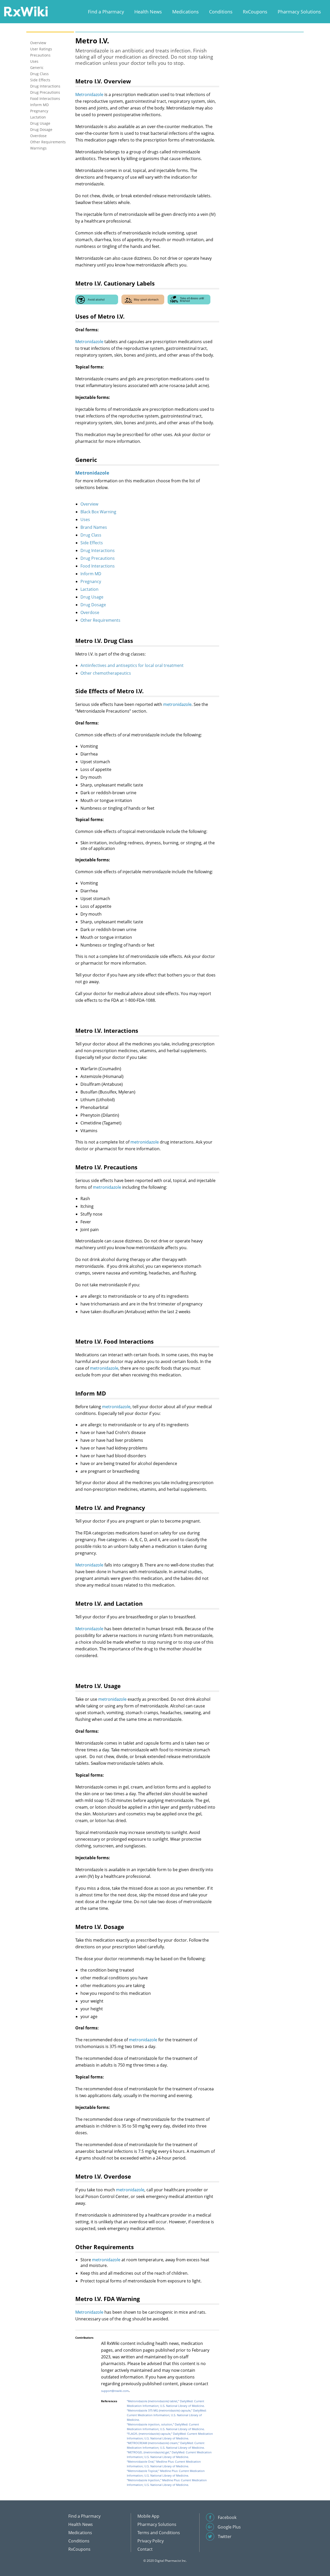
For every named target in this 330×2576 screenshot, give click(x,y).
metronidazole (177, 704)
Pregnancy (91, 581)
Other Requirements (100, 620)
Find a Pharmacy (106, 12)
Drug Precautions (98, 558)
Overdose (90, 612)
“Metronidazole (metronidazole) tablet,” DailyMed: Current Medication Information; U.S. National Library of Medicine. (166, 2403)
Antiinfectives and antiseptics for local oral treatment (132, 665)
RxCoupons (255, 12)
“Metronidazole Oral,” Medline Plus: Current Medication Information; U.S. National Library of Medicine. (164, 2464)
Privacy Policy (151, 2541)
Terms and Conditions (159, 2533)
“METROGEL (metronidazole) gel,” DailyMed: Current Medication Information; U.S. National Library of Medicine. (169, 2455)
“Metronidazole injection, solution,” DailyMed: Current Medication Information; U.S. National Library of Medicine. (166, 2427)
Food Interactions (98, 566)
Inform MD (91, 574)
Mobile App (148, 2516)
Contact (145, 2549)
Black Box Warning (98, 512)
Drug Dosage (93, 605)
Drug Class (91, 535)
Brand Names (94, 527)
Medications (185, 12)
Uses (85, 519)
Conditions (221, 12)
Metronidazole (89, 94)
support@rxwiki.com (115, 2391)
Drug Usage (92, 597)
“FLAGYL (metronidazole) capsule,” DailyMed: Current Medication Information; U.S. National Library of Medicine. (170, 2436)
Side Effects (92, 543)
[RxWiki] (26, 11)
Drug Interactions (98, 550)
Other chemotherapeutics (106, 673)
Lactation (89, 589)
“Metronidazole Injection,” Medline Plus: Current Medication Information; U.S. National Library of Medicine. (167, 2482)
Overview (89, 504)
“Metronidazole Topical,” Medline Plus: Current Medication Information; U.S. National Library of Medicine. (166, 2473)
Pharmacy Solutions (299, 12)
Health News (148, 12)
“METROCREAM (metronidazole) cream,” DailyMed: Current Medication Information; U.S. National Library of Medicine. (166, 2445)
